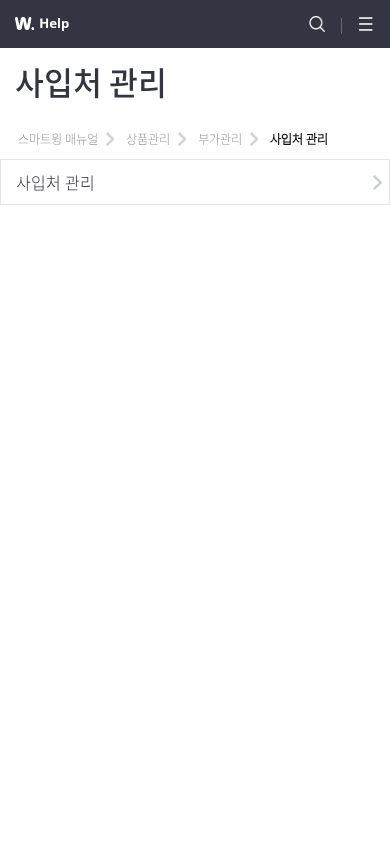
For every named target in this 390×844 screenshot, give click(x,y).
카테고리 (366, 24)
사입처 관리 (55, 182)
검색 (317, 24)
